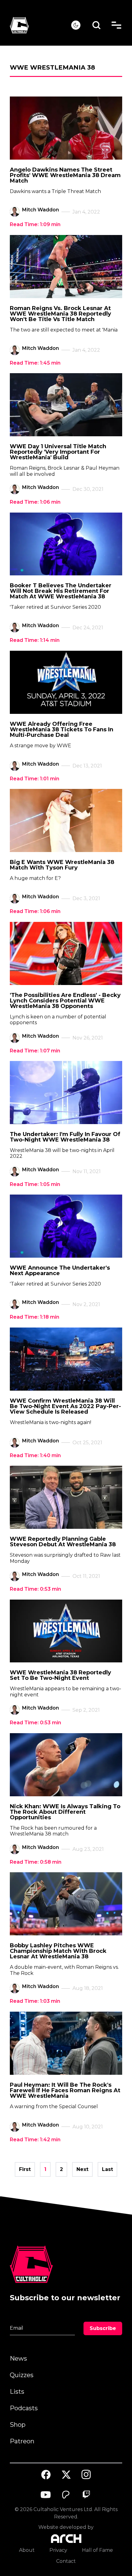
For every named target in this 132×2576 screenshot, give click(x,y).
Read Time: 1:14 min (35, 640)
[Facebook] (46, 2475)
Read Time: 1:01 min (35, 779)
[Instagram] (86, 2474)
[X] (66, 2475)
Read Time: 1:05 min (35, 1184)
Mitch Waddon (41, 210)
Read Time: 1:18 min (35, 1317)
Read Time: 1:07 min (35, 1051)
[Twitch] (86, 2495)
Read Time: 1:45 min (35, 363)
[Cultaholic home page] (41, 25)
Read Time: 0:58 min (36, 1862)
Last (107, 2169)
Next (82, 2169)
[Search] (97, 25)
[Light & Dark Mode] (76, 25)
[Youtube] (46, 2495)
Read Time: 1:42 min (35, 2140)
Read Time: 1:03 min (35, 2001)
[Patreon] (66, 2495)
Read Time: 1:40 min (35, 1455)
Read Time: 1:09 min (35, 224)
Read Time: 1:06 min (35, 502)
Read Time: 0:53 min (35, 1589)
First (25, 2169)
